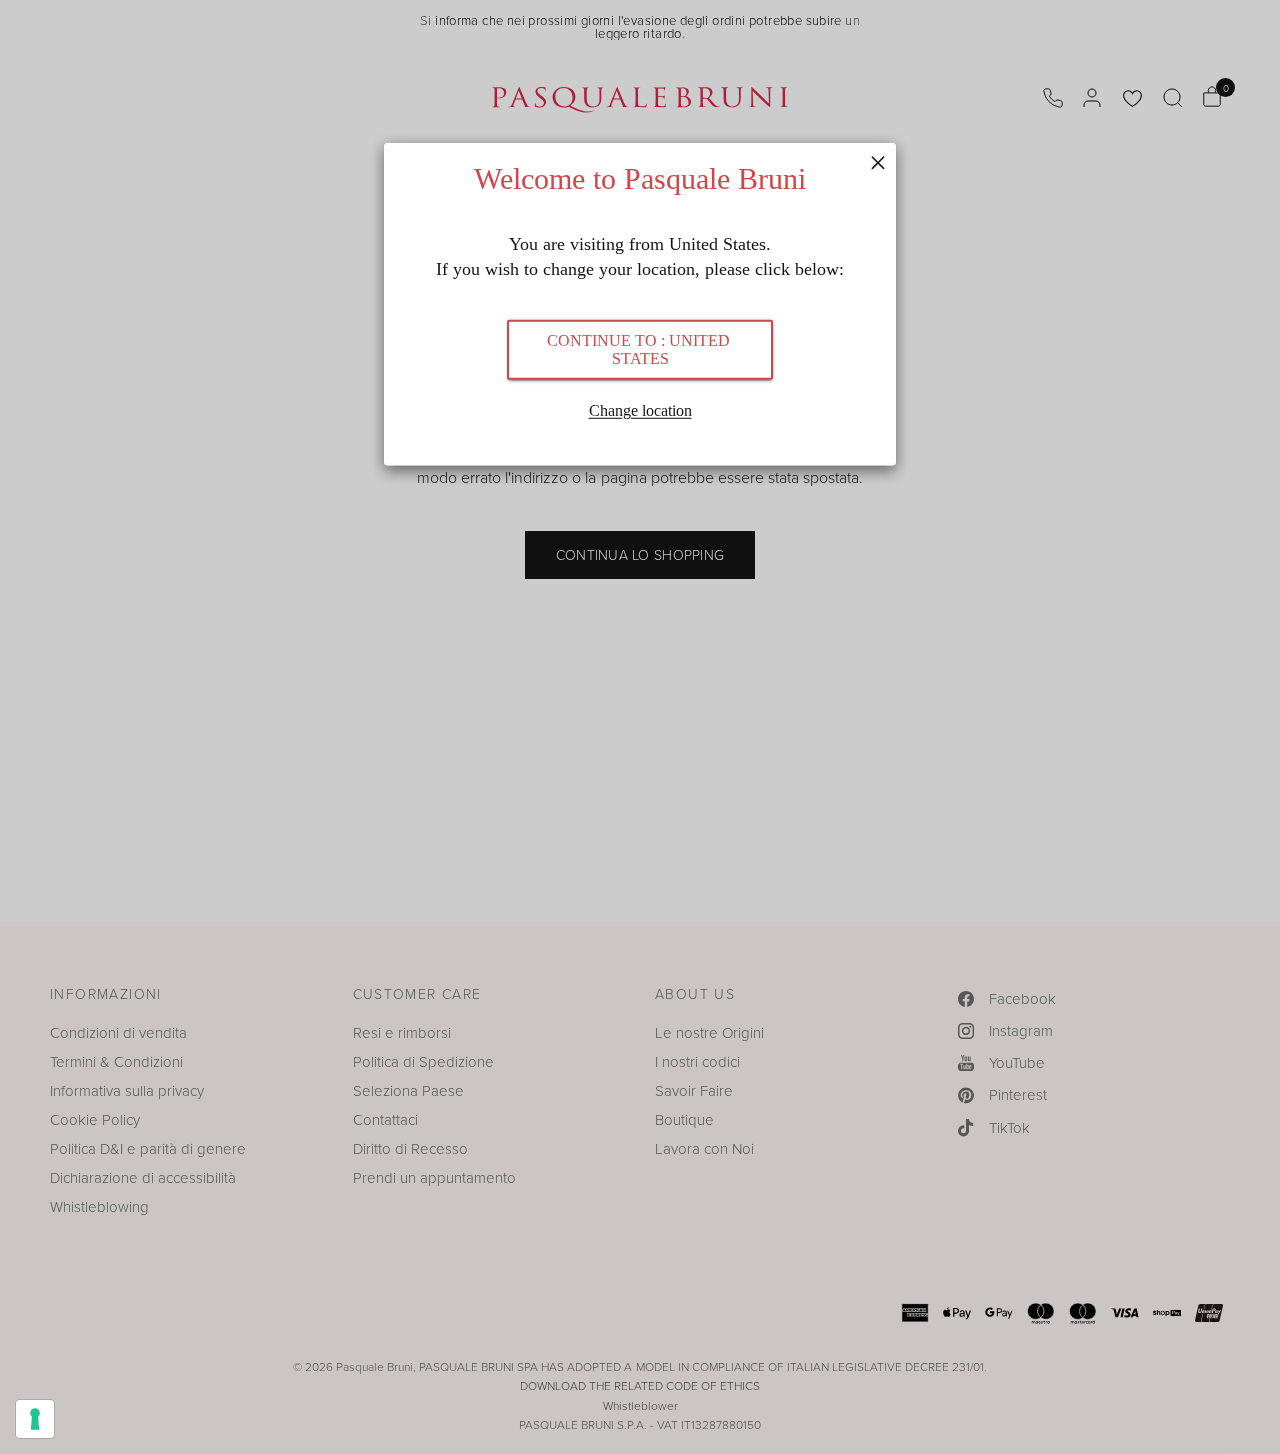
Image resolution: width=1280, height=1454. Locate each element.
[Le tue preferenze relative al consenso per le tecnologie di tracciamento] (35, 1419)
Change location (640, 409)
